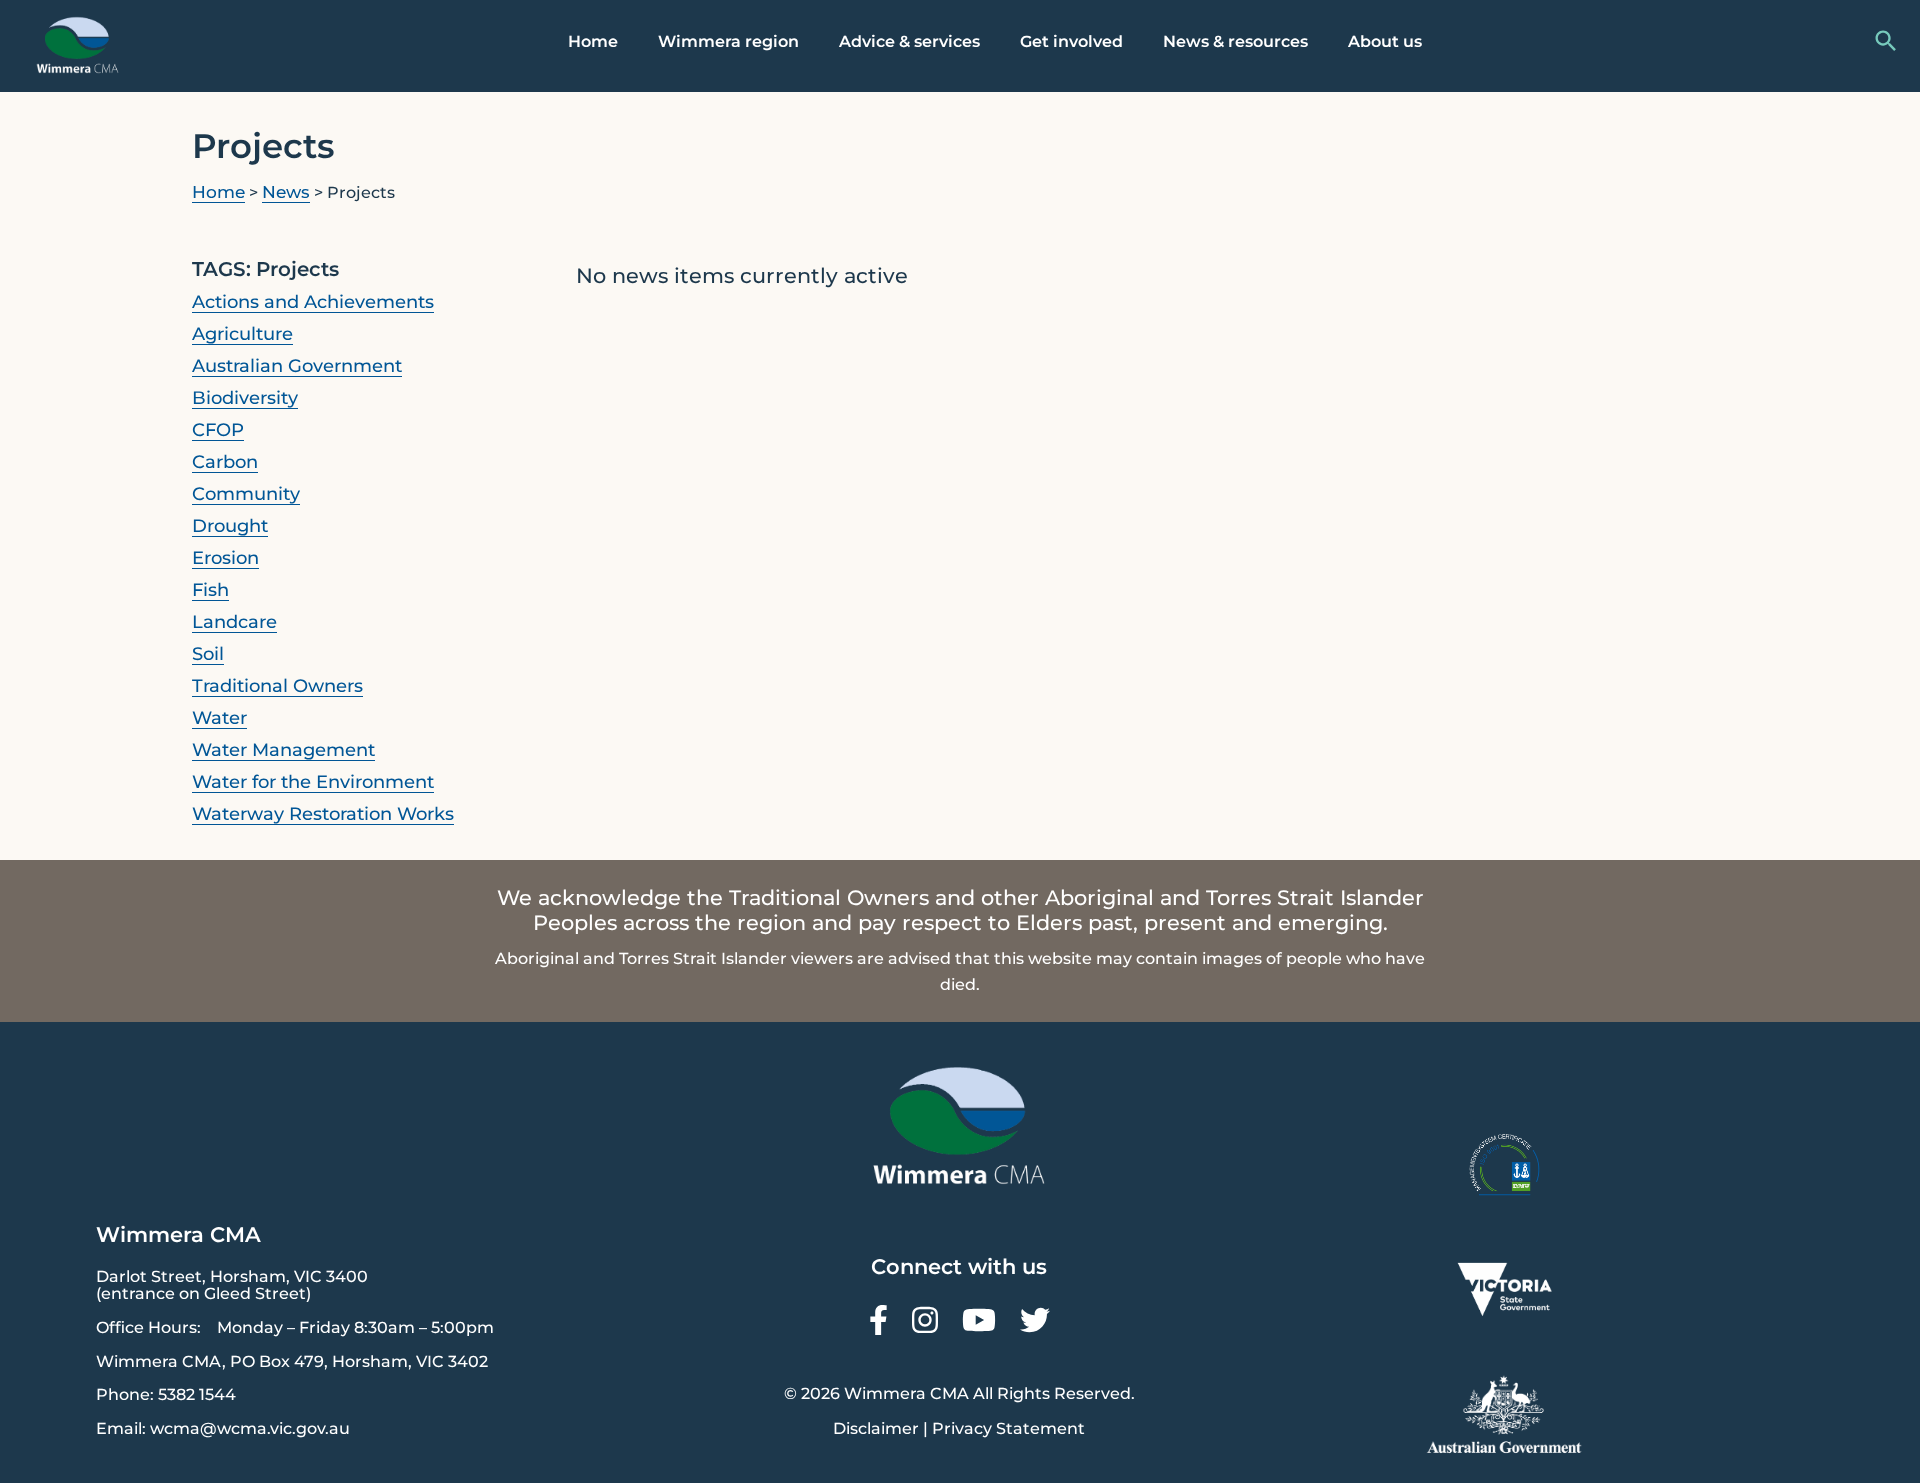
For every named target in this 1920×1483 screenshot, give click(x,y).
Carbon (225, 462)
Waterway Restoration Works (323, 814)
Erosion (225, 558)
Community (246, 494)
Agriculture (242, 334)
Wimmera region (728, 41)
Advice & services (909, 41)
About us (1385, 41)
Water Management (283, 750)
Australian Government (297, 366)
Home (593, 41)
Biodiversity (245, 398)
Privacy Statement (1008, 1428)
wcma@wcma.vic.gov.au (250, 1428)
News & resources (1235, 41)
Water (219, 718)
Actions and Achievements (313, 302)
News (286, 192)
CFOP (218, 430)
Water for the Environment (313, 782)
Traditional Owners (277, 686)
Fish (210, 590)
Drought (230, 526)
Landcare (234, 622)
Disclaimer (876, 1428)
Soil (208, 654)
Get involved (1071, 41)
